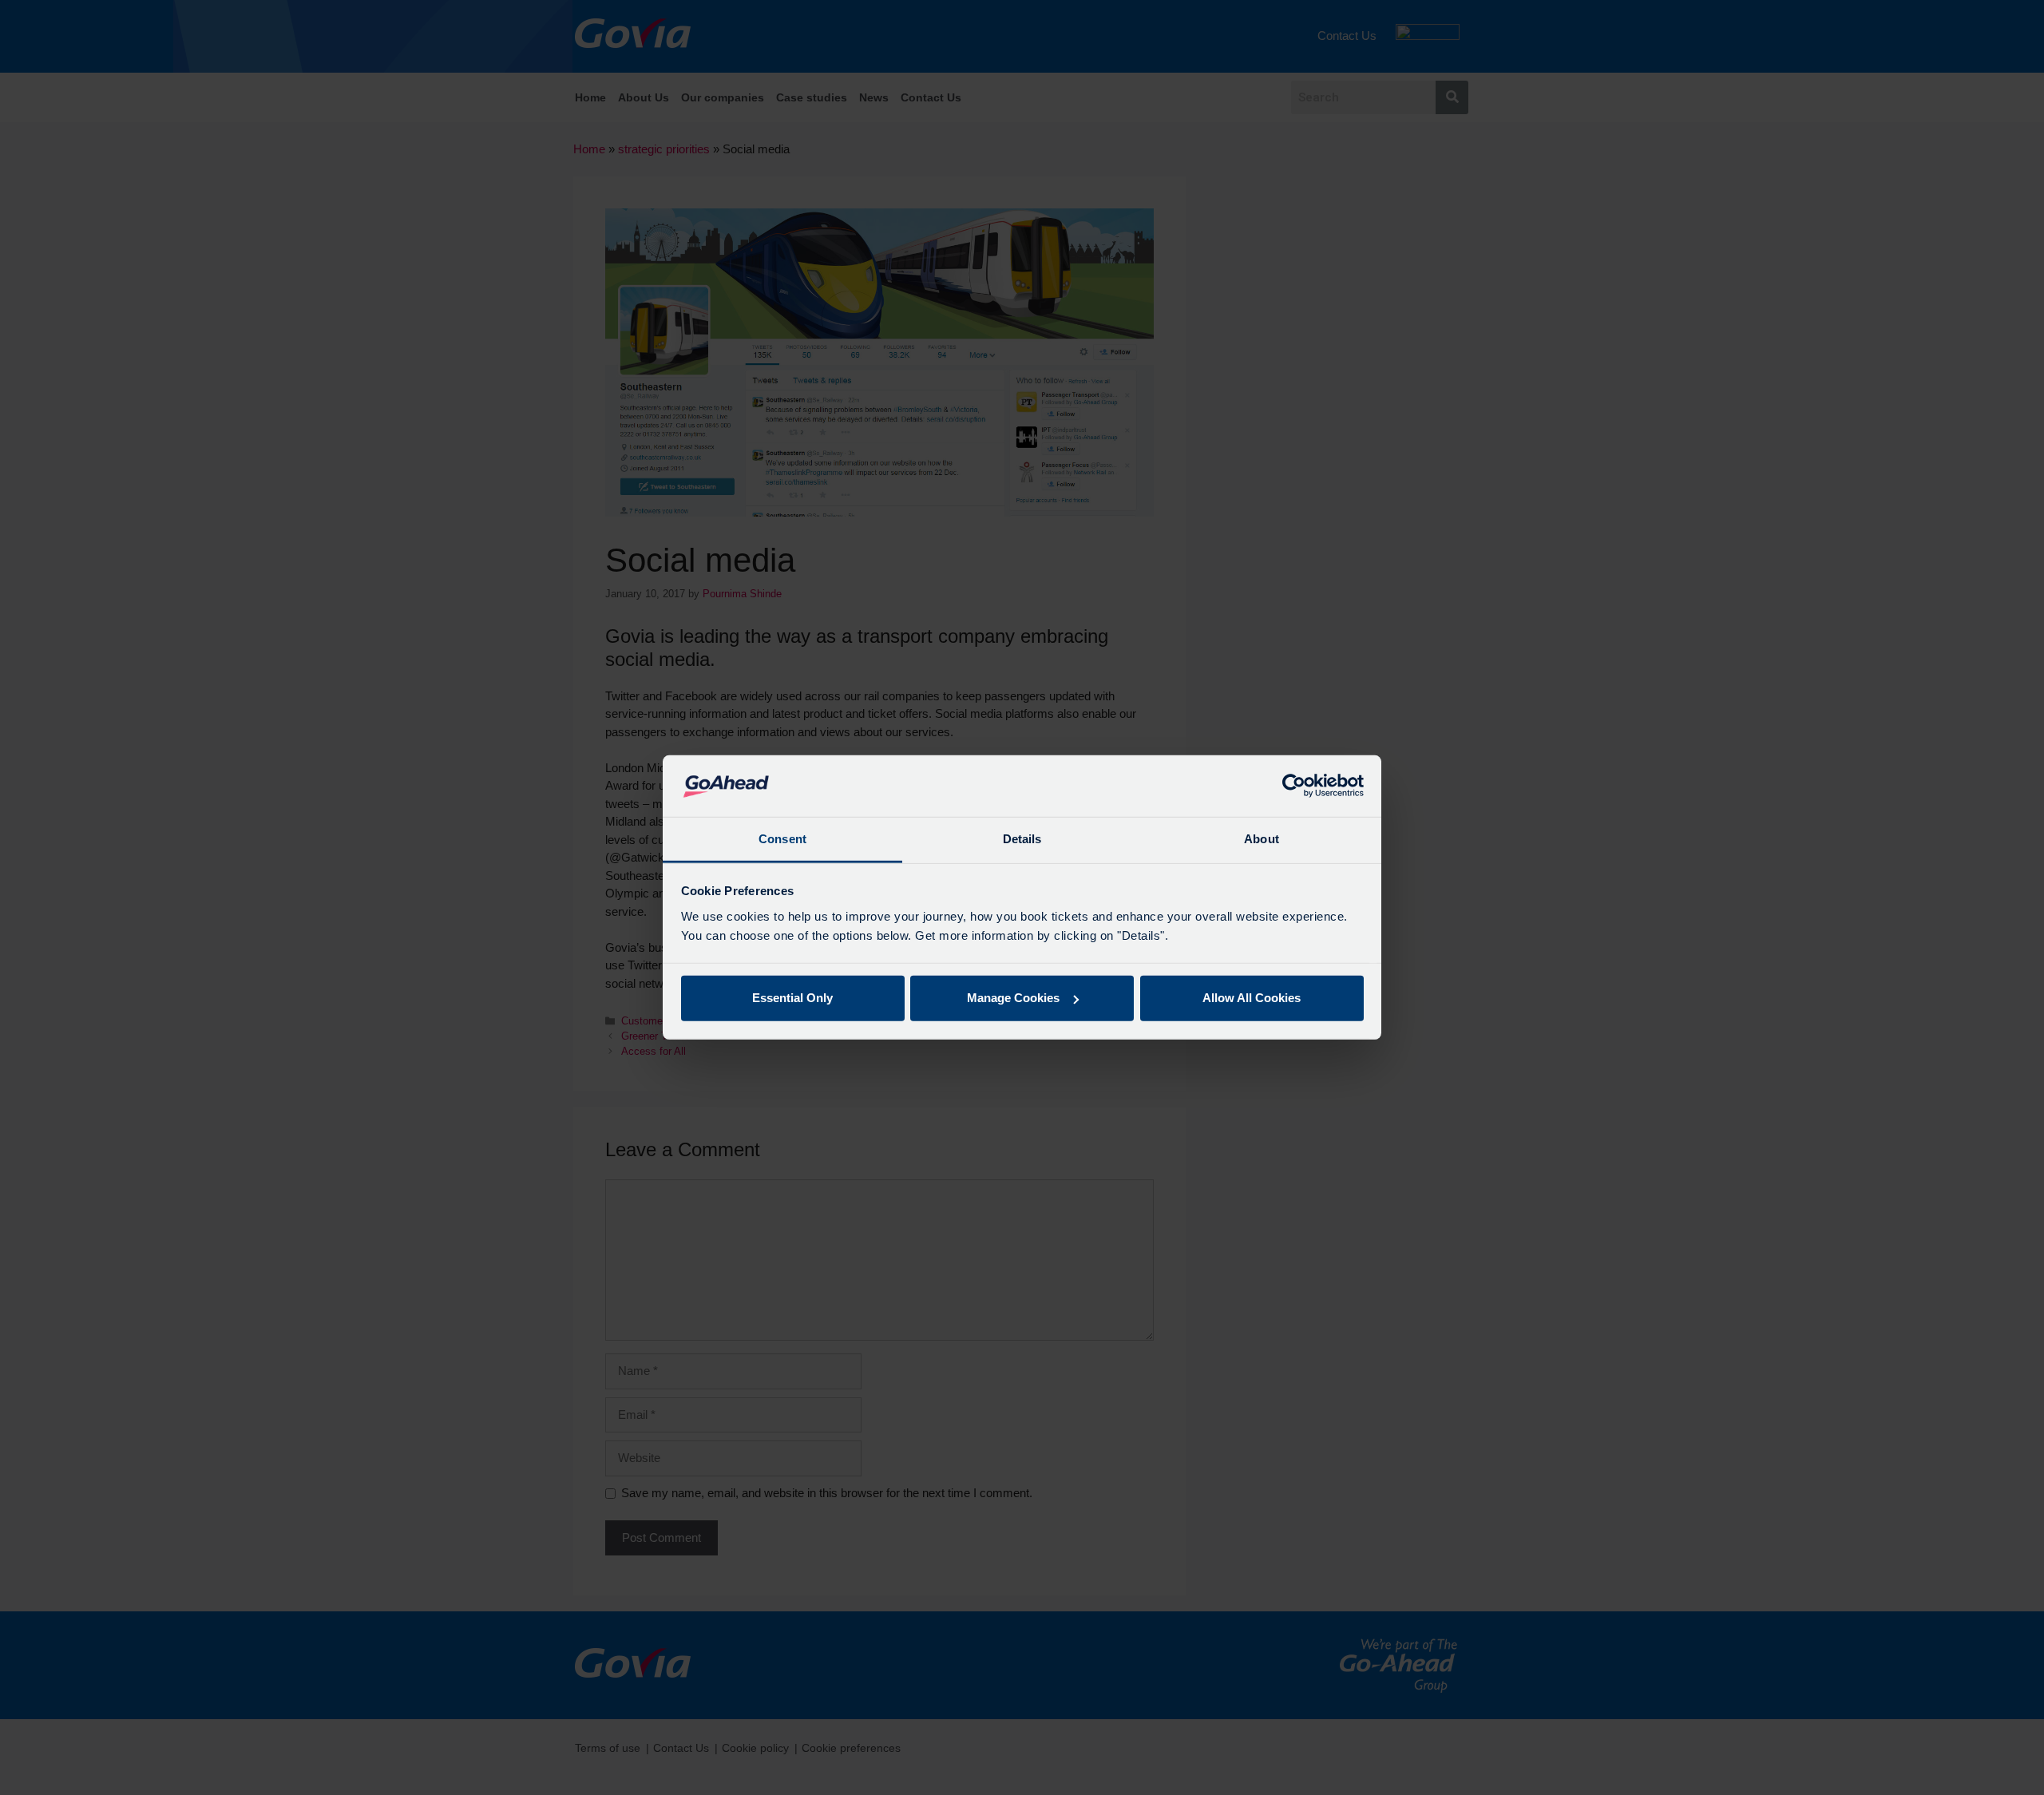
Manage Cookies (1013, 998)
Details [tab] (1022, 839)
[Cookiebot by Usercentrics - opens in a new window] (1294, 786)
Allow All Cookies (1252, 998)
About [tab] (1262, 839)
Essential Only (792, 998)
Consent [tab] (782, 839)
